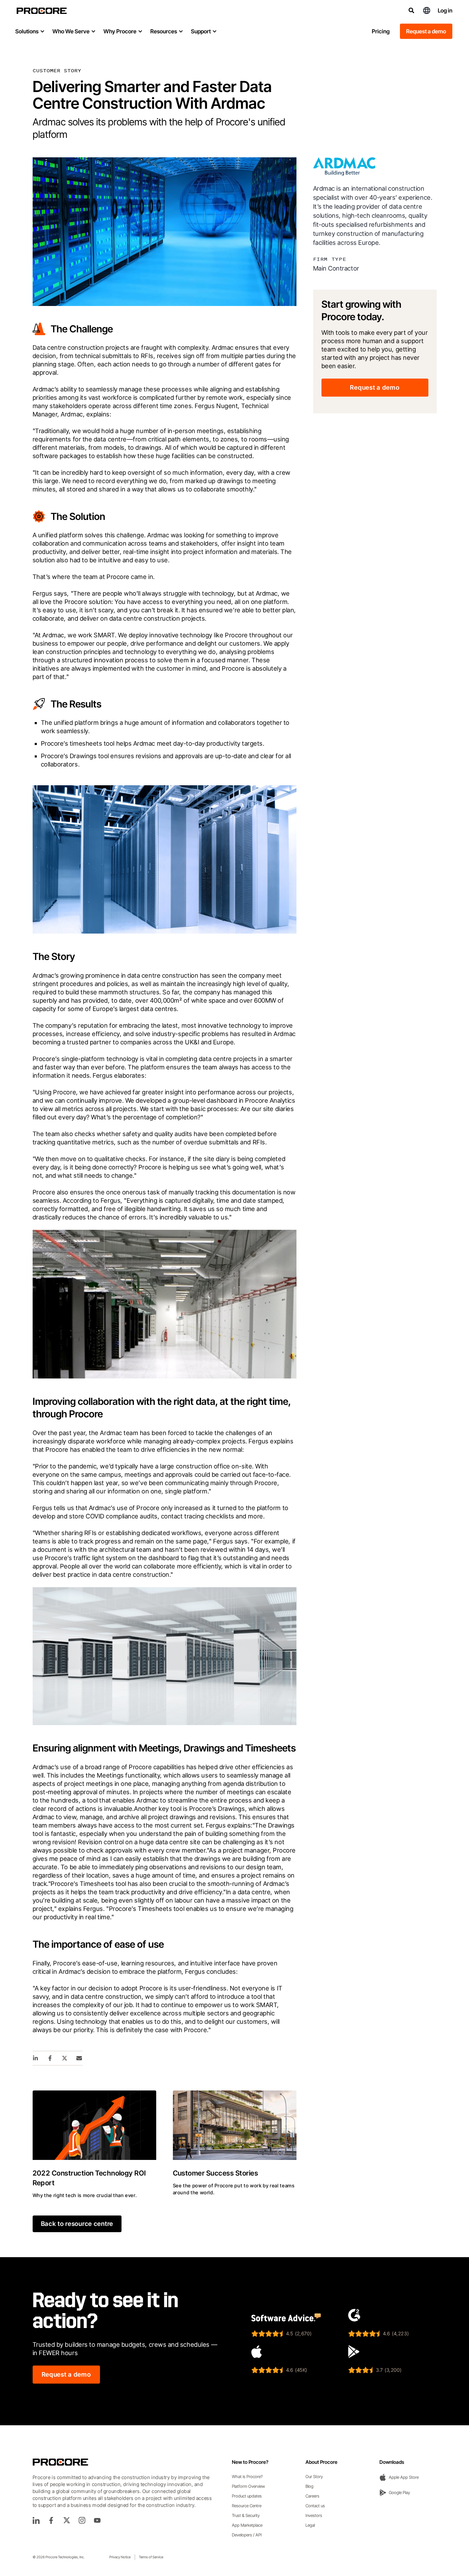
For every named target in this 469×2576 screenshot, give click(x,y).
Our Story (314, 2476)
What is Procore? (247, 2476)
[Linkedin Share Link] (36, 2058)
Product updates (247, 2496)
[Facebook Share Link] (50, 2058)
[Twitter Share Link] (65, 2058)
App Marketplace (247, 2525)
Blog (309, 2486)
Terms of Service (151, 2557)
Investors (314, 2515)
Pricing (381, 31)
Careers (312, 2496)
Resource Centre (247, 2506)
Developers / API (247, 2535)
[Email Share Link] (79, 2058)
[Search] (411, 10)
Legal (310, 2525)
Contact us (315, 2506)
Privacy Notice (120, 2557)
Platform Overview (248, 2486)
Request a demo (426, 31)
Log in (445, 10)
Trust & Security (246, 2515)
